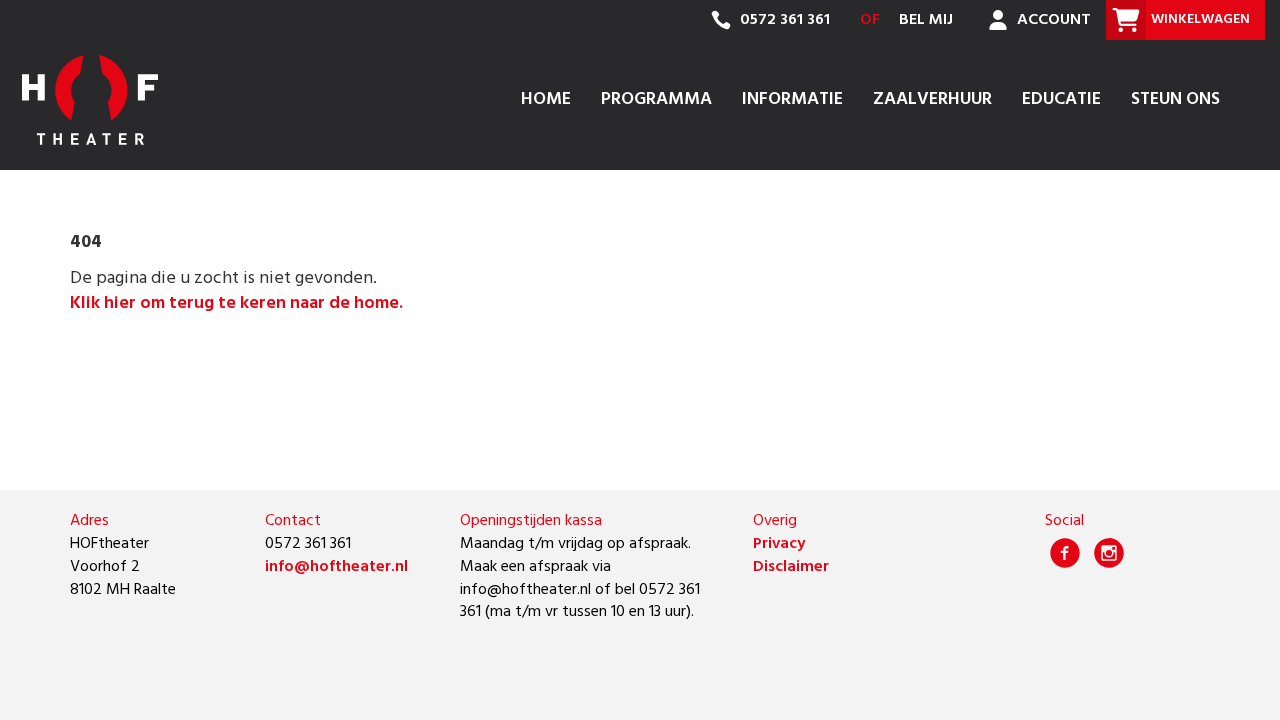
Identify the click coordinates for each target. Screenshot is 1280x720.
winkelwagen (1200, 19)
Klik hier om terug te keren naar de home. (236, 303)
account (1052, 20)
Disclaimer (791, 567)
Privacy (779, 544)
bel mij (926, 20)
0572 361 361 (783, 20)
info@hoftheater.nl (336, 567)
